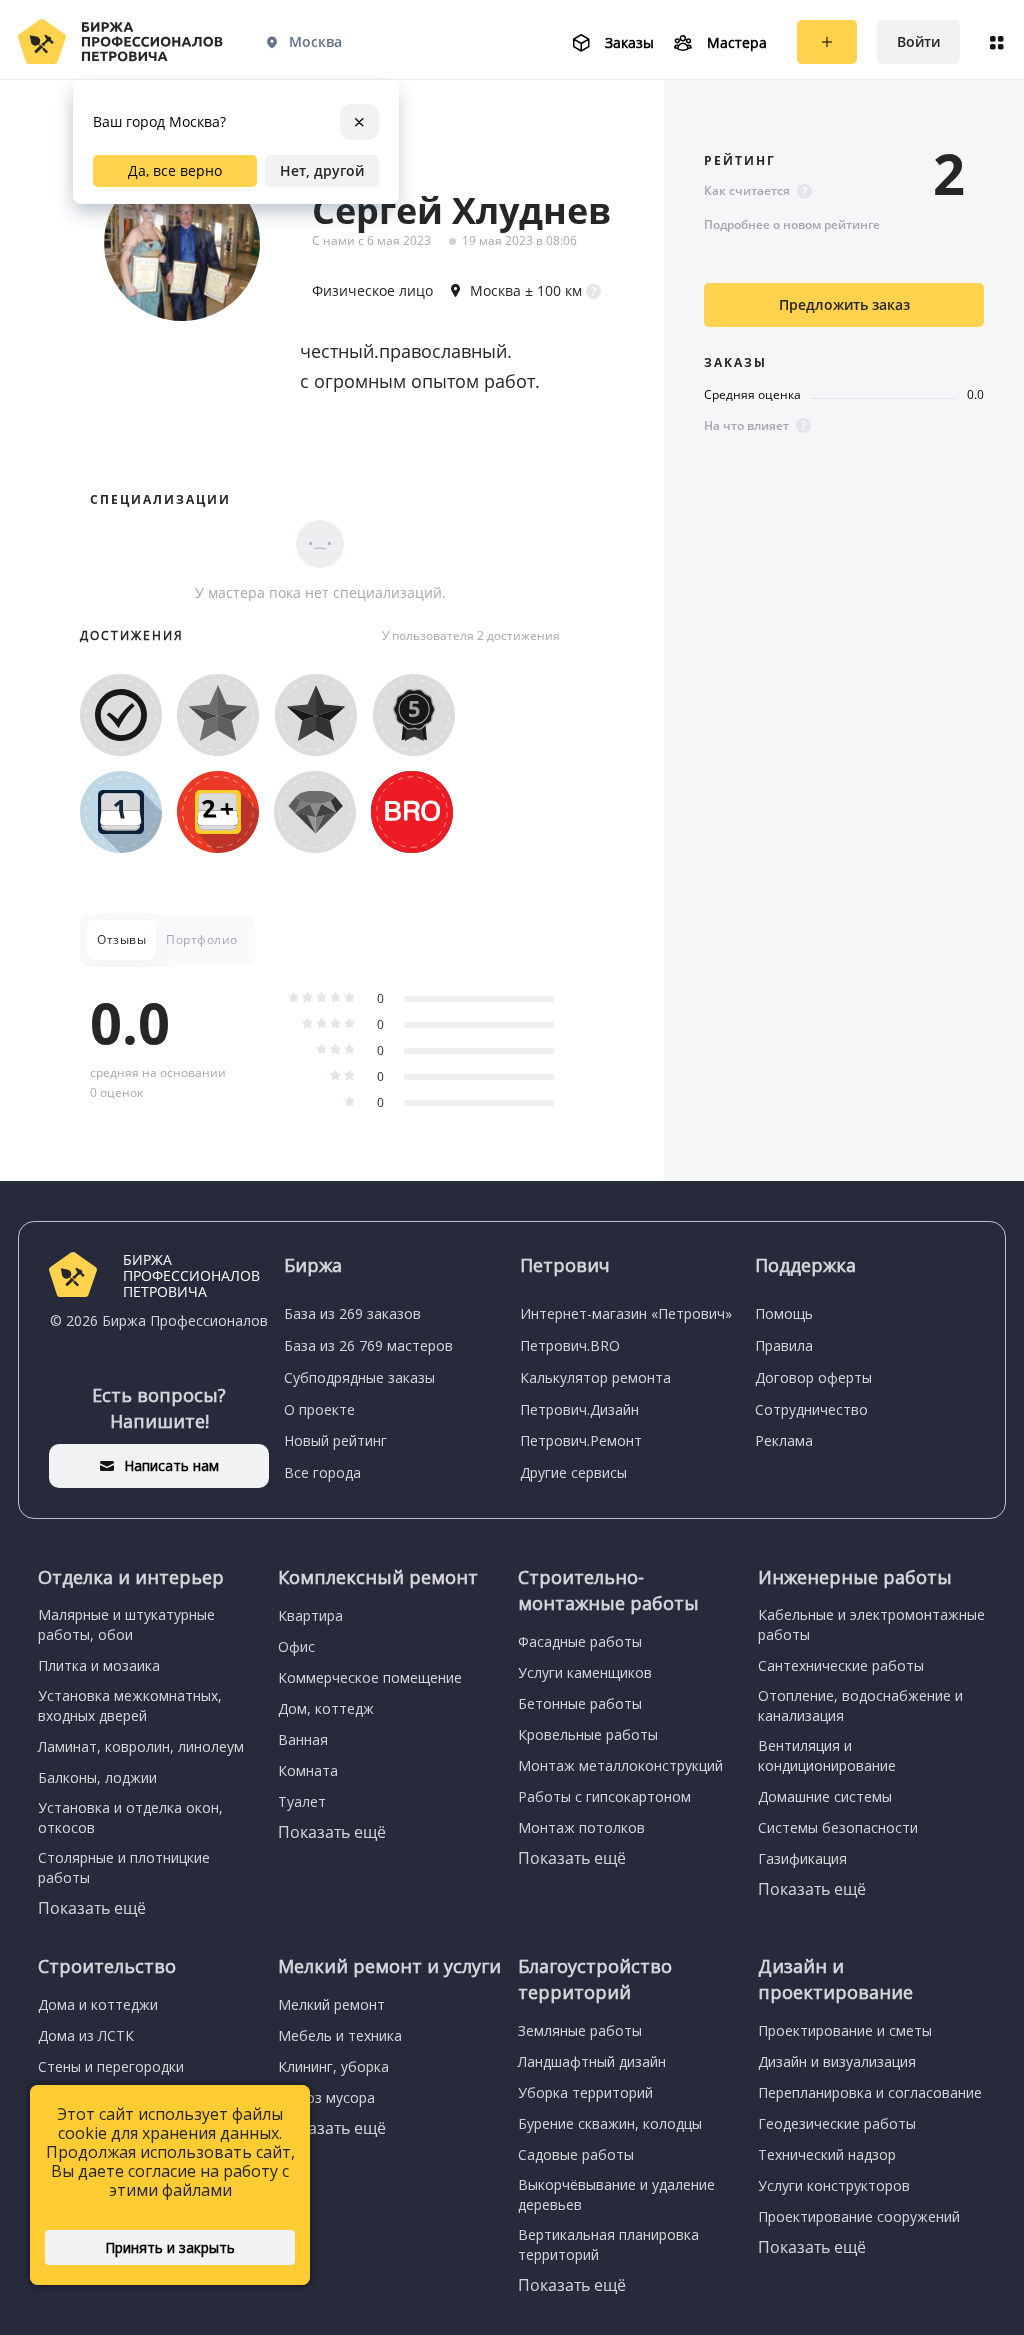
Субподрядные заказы (359, 1377)
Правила (784, 1345)
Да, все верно (175, 170)
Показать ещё (92, 1908)
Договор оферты (813, 1377)
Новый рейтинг (335, 1440)
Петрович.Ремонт (581, 1440)
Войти (918, 41)
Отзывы (121, 939)
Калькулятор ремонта (595, 1377)
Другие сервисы (573, 1472)
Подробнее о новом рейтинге (792, 224)
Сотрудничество (811, 1409)
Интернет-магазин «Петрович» (626, 1313)
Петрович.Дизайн (579, 1409)
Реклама (784, 1440)
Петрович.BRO (570, 1345)
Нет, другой (322, 170)
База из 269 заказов (352, 1313)
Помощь (784, 1313)
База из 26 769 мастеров (368, 1345)
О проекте (319, 1409)
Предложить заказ (844, 304)
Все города (322, 1472)
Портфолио (202, 939)
